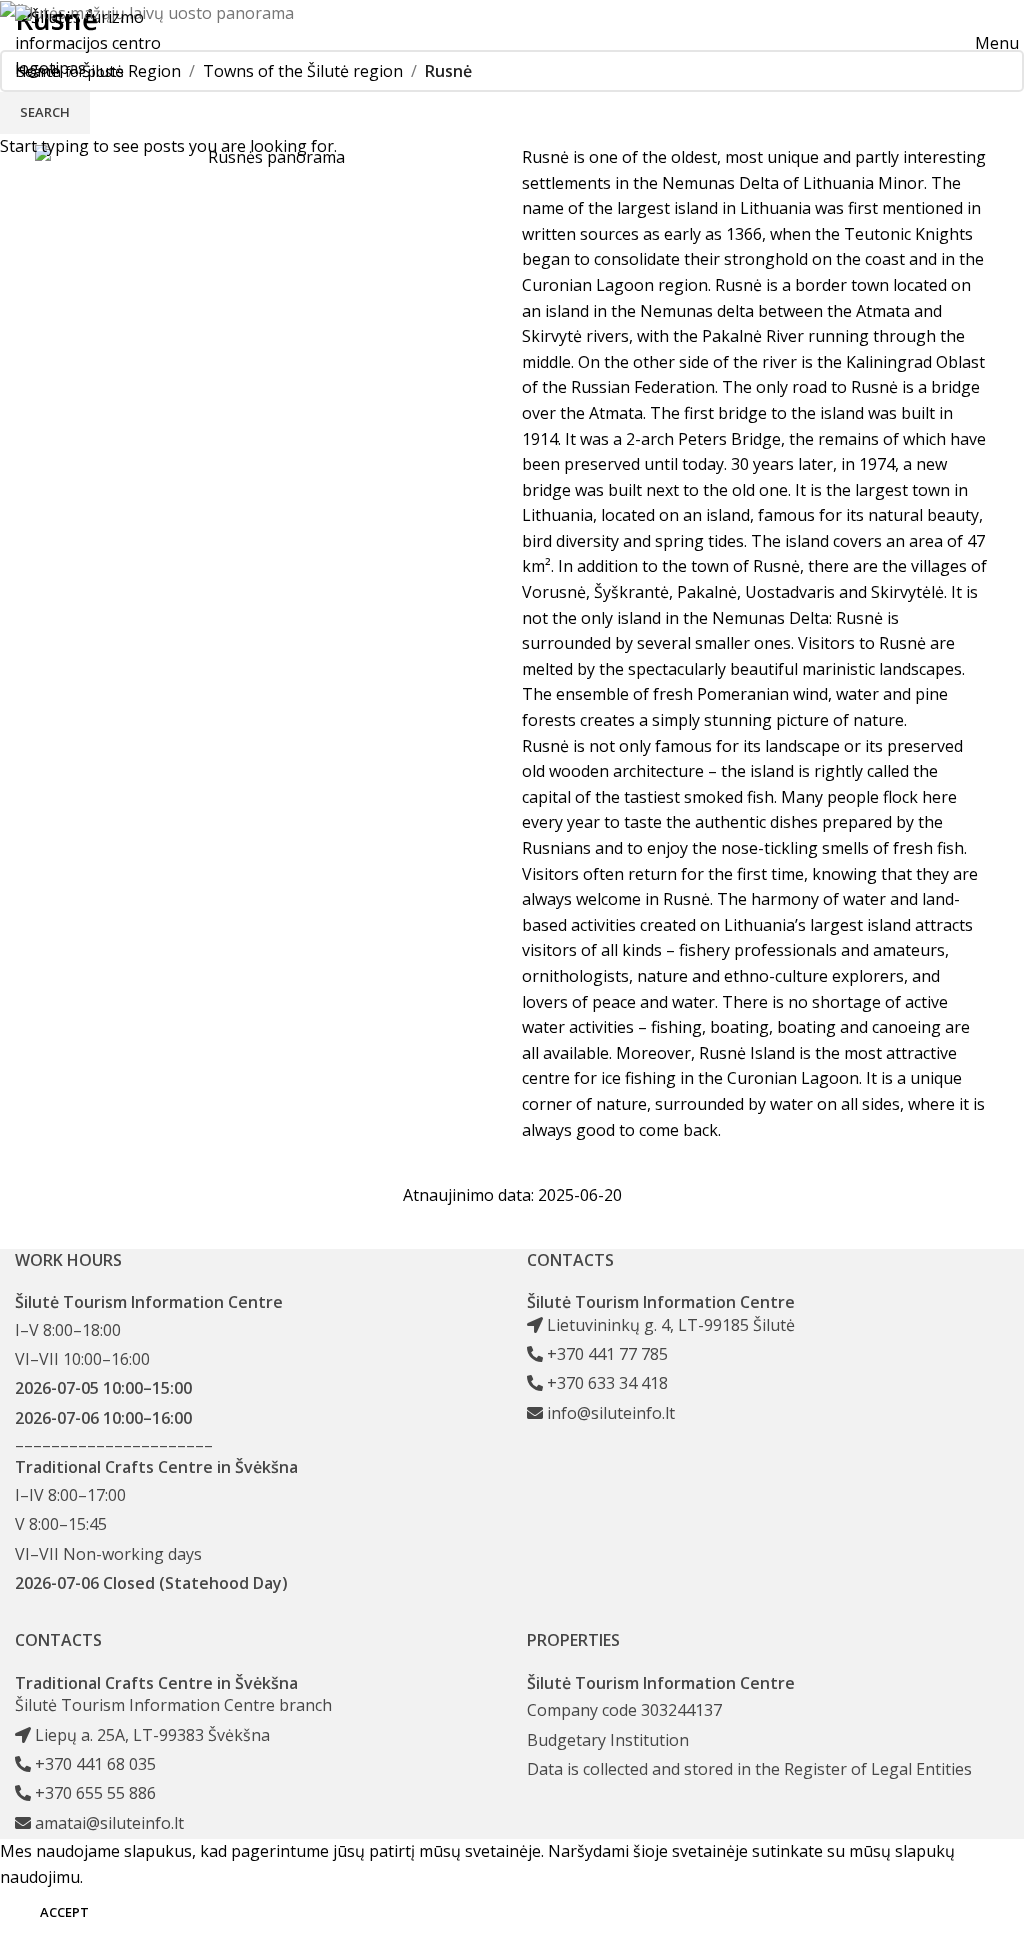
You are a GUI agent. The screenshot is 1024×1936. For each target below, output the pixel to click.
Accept (64, 1912)
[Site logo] (104, 42)
